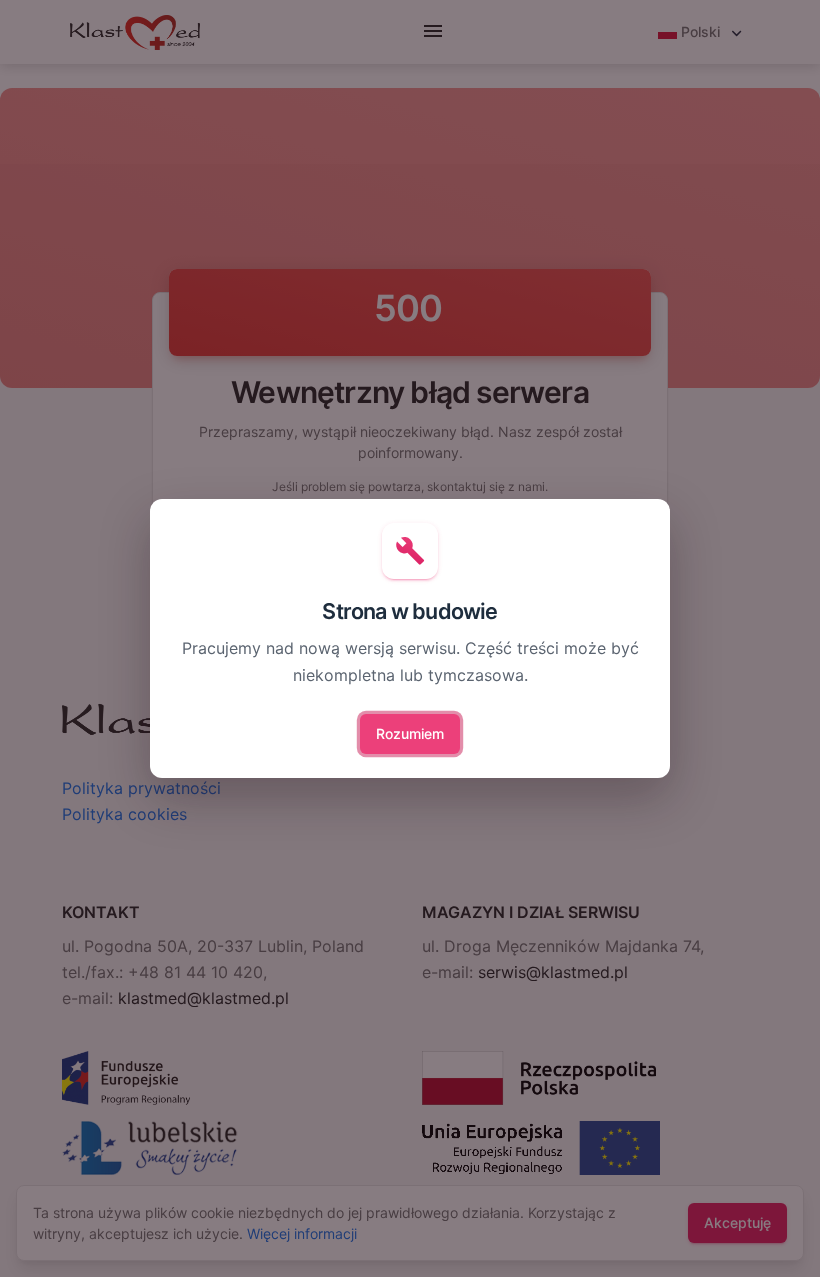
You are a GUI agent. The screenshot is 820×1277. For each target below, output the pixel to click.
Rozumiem (410, 733)
